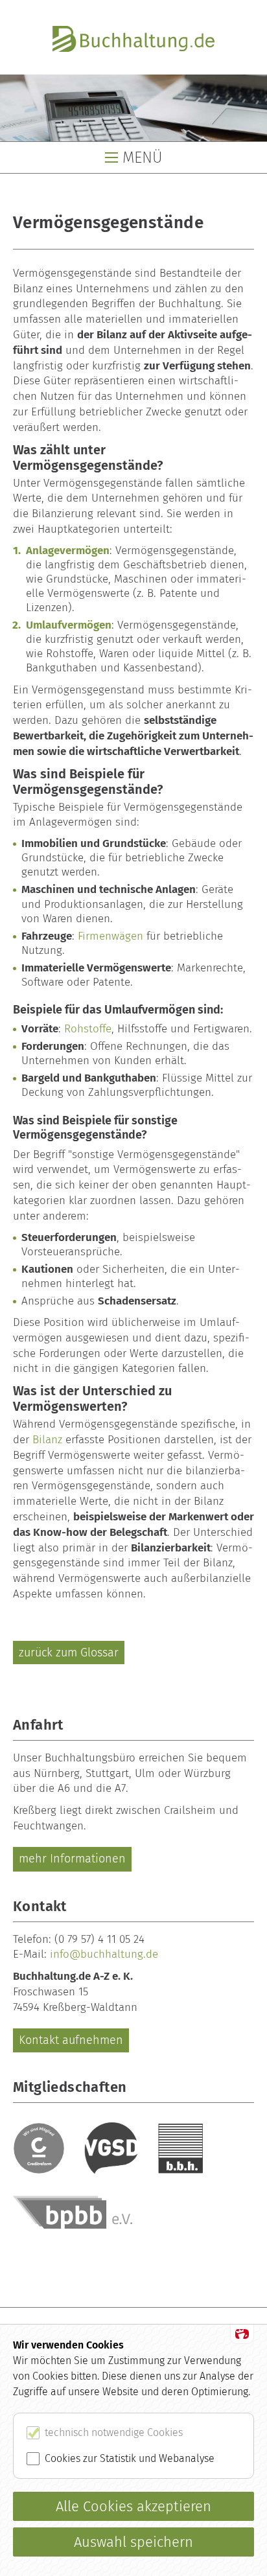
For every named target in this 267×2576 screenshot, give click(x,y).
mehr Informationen (72, 1859)
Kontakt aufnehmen (71, 2040)
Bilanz (47, 1440)
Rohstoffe (88, 1029)
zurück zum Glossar (69, 1653)
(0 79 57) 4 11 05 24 (99, 1939)
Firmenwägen (110, 936)
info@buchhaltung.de (104, 1954)
